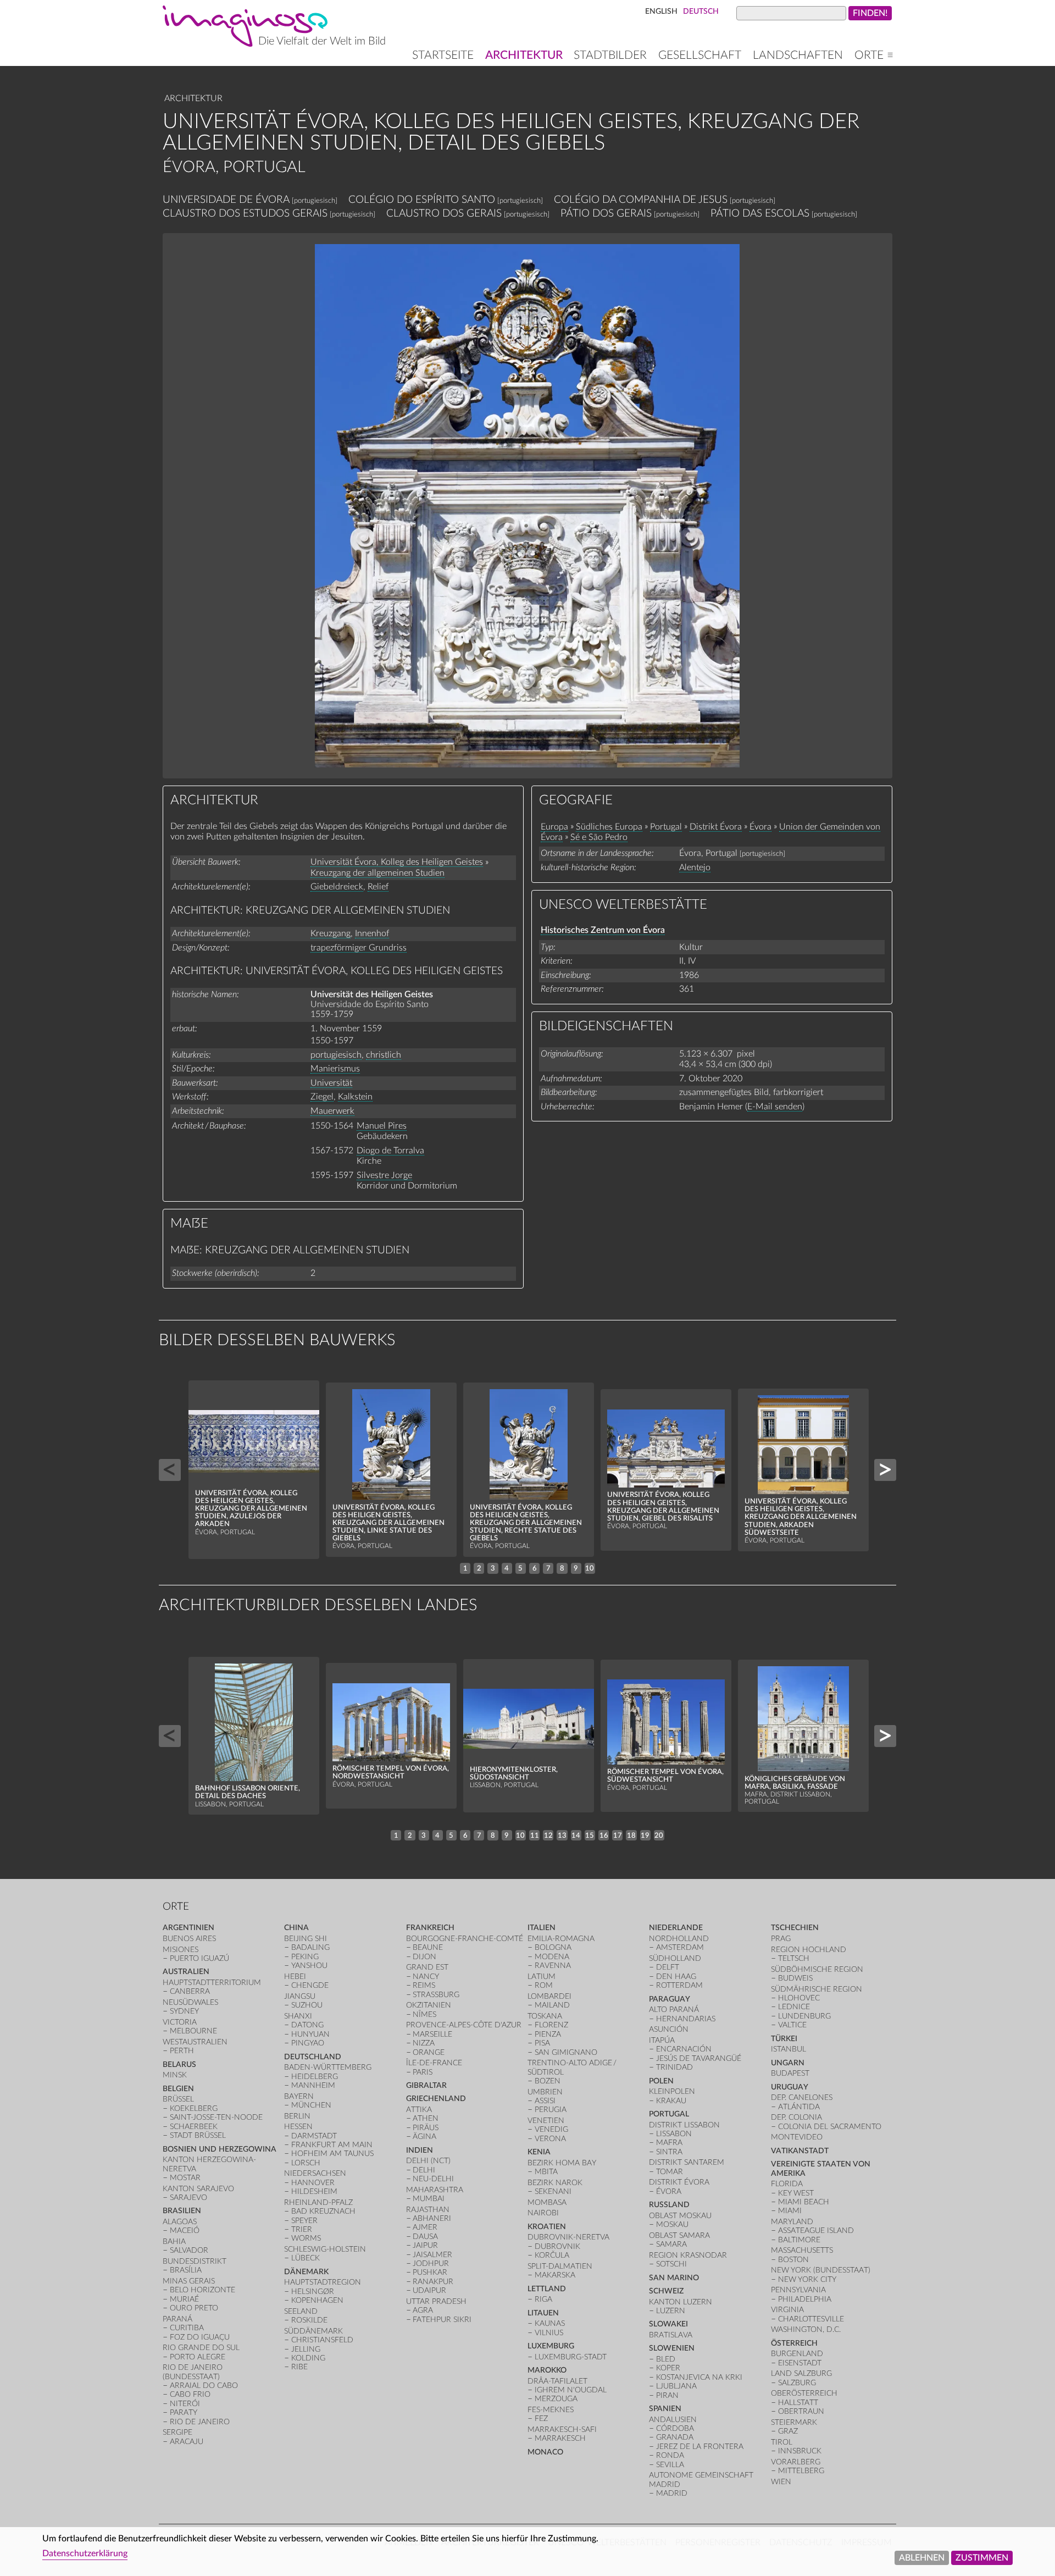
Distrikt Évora (716, 827)
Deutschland (313, 2057)
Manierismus (335, 1069)
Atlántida (799, 2107)
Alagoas (180, 2222)
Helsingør (313, 2292)
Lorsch (306, 2163)
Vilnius (549, 2333)
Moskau (672, 2224)
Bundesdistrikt (195, 2261)
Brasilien (182, 2211)
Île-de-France (434, 2063)
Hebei (295, 1977)
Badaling (310, 1947)
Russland (669, 2205)
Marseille (432, 2034)
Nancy (426, 1977)
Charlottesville (811, 2319)
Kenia (539, 2152)
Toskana (545, 2016)
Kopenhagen (317, 2300)
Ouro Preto (194, 2308)
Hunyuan (310, 2034)
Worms (306, 2238)
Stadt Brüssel (198, 2135)
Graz (788, 2431)
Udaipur (429, 2290)
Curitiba (187, 2328)
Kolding (308, 2358)
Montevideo (797, 2137)
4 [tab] (507, 1568)
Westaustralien (195, 2042)
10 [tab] (590, 1568)
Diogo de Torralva (390, 1151)
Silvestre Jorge (384, 1175)
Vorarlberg (796, 2462)
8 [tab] (562, 1568)
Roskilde (309, 2320)
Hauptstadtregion (323, 2282)
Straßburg (436, 1995)
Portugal (666, 827)
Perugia (551, 2110)
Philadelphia (805, 2299)
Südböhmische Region (817, 1969)
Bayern (299, 2096)
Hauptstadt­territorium (212, 1983)
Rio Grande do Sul (201, 2348)
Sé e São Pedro (599, 837)
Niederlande (676, 1928)
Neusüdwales (190, 2002)
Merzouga (556, 2399)
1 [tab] (465, 1568)
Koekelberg (194, 2108)
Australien (186, 1972)
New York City (807, 2279)
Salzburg (797, 2383)
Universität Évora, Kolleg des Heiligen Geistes (397, 862)
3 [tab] (493, 1568)
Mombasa (547, 2202)
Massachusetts (802, 2250)
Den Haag (676, 1977)
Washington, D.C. (806, 2329)
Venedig (551, 2129)
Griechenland (436, 2099)
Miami (790, 2211)
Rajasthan (428, 2210)
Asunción (669, 2029)
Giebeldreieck (337, 887)
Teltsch (794, 1958)
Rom (544, 1985)
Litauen (543, 2313)
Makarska (555, 2275)
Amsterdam (680, 1947)
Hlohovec (799, 1998)
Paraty (184, 2412)
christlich (384, 1055)
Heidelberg (315, 2077)
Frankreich (430, 1928)
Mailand (552, 2005)
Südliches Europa (609, 827)
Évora (760, 827)
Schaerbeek (194, 2127)
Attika (419, 2110)
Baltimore (799, 2240)
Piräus (426, 2128)
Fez (541, 2419)
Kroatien (547, 2227)
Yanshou (309, 1966)
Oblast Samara (679, 2235)
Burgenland (797, 2354)
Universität (331, 1083)
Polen (661, 2081)
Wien (781, 2482)
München (311, 2105)
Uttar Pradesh (436, 2301)
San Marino (674, 2278)
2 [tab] (479, 1568)
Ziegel (322, 1097)
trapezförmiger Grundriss (359, 948)
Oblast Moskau (680, 2216)
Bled (666, 2359)
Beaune (428, 1947)
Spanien (665, 2409)
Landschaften (798, 55)
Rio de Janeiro (200, 2422)
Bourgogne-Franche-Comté (465, 1939)
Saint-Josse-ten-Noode (216, 2117)
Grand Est (427, 1967)
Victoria (180, 2022)
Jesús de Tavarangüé (699, 2058)
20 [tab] (659, 1836)
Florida (787, 2184)
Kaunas (550, 2323)
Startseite (443, 55)
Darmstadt (314, 2136)
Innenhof (372, 933)
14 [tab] (576, 1836)
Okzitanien (429, 2005)
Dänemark (306, 2272)
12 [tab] (548, 1836)
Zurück (170, 1470)
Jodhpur (431, 2263)
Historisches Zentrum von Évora (603, 930)
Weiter (885, 1470)
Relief (378, 887)
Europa (554, 827)
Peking (305, 1957)
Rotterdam (679, 1985)
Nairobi (543, 2213)
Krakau (671, 2101)
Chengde (310, 1985)
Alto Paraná (674, 2010)
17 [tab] (618, 1836)
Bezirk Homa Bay (562, 2163)
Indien (420, 2150)
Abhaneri (432, 2218)
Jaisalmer (432, 2255)
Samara (671, 2244)
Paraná (177, 2319)
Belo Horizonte (202, 2290)
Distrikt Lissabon (684, 2125)
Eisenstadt (800, 2363)
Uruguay (790, 2087)
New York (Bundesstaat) (821, 2270)
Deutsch (701, 11)
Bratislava (671, 2335)
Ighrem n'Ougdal (571, 2390)
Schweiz (666, 2291)
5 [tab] (520, 1568)
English (661, 11)
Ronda (670, 2455)
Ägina (424, 2136)
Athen (426, 2118)
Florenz (551, 2025)
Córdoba (675, 2428)
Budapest (790, 2073)
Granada (675, 2437)
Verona (550, 2139)
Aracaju (187, 2442)
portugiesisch (336, 1055)
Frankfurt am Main (332, 2145)
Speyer (304, 2221)
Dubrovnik (557, 2246)
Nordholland (679, 1939)
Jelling (306, 2349)
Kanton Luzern (681, 2302)
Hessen (298, 2127)
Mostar (185, 2178)
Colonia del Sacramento (830, 2127)
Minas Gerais (189, 2281)
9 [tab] (576, 1568)
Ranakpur (433, 2282)
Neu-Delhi (433, 2179)
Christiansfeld (322, 2340)
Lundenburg (804, 2016)
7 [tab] (548, 1568)
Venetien (546, 2121)
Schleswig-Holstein (325, 2249)
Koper (668, 2368)
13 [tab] (562, 1836)
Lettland (547, 2289)
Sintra (669, 2152)
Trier (302, 2229)
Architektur (524, 55)
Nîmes (424, 2014)
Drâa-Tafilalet (557, 2381)
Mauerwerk (332, 1111)
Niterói (185, 2404)
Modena (552, 1957)
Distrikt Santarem (687, 2162)
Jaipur (425, 2245)
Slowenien (672, 2348)
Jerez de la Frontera (700, 2447)
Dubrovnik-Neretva (568, 2237)
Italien (542, 1928)
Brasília (186, 2270)
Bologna (553, 1947)
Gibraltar (426, 2085)
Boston (793, 2260)
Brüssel (178, 2099)
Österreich (794, 2343)
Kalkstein (355, 1097)
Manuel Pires (382, 1126)
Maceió (185, 2230)
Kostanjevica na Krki (699, 2377)
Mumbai (429, 2199)
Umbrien (545, 2092)
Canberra (190, 1991)
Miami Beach (804, 2202)
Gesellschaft (700, 55)
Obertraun (801, 2411)
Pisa (542, 2043)
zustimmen (982, 2558)
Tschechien (795, 1928)
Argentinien (188, 1928)
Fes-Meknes (551, 2410)
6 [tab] (535, 1568)
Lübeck (306, 2258)
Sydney (184, 2011)
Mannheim (313, 2085)
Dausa (425, 2237)
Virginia (787, 2310)
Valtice (792, 2025)
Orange (429, 2052)
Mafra (669, 2143)
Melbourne (193, 2031)
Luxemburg (551, 2346)
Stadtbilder (610, 55)
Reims (424, 1985)
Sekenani (553, 2191)
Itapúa (662, 2040)
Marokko (547, 2370)
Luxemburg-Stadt (571, 2357)
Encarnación (684, 2049)
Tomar (670, 2172)
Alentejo (695, 867)
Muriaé (184, 2299)
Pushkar (430, 2272)
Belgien (178, 2089)
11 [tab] (535, 1836)
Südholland (675, 1958)
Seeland (301, 2311)
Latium (542, 1977)
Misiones (181, 1950)
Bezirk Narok (555, 2183)
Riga (543, 2299)
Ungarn (788, 2063)
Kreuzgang (331, 933)
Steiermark (794, 2422)
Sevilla (670, 2465)
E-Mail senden (775, 1107)
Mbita (546, 2172)
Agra (423, 2310)
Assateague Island (816, 2230)
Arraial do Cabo (204, 2386)
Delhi (424, 2170)
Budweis (795, 1978)
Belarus (179, 2064)
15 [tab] (590, 1836)
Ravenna (553, 1966)
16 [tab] (604, 1836)
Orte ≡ (874, 55)
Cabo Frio (190, 2394)
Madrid (672, 2493)
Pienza (548, 2034)
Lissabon (674, 2134)
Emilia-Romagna (561, 1939)
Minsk (175, 2075)
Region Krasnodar (688, 2255)
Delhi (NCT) (428, 2161)
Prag (781, 1939)
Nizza (424, 2043)
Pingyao (308, 2043)
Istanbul (789, 2049)
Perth (182, 2051)
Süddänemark (313, 2331)
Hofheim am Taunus (332, 2154)
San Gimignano (566, 2052)
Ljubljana (676, 2386)
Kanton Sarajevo (198, 2189)
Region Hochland (809, 1950)
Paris (423, 2072)
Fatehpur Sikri (442, 2320)
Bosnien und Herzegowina (220, 2149)
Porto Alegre (198, 2357)
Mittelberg (801, 2471)
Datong (307, 2025)
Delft (668, 1967)
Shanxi (298, 2016)
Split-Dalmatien (560, 2266)
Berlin (297, 2116)
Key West (796, 2193)
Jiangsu (300, 1996)
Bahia (174, 2241)
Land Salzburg (801, 2373)
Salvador (189, 2250)
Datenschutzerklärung (85, 2553)
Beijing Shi (306, 1939)
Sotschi (671, 2264)
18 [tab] (631, 1836)
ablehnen (922, 2558)
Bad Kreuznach (323, 2211)
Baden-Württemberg (328, 2067)
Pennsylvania (798, 2290)
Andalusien (673, 2420)
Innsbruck (800, 2451)
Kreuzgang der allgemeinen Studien (377, 873)
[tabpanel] (254, 1470)
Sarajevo (188, 2198)
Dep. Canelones (802, 2097)
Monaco (545, 2452)
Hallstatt (798, 2403)
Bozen (548, 2081)
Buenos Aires (189, 1939)
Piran (667, 2395)
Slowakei (668, 2324)
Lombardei (549, 1996)
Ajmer (425, 2227)
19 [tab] (645, 1836)
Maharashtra (435, 2190)
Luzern (671, 2311)
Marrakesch (560, 2438)
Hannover (313, 2183)
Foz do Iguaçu (200, 2337)
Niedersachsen (315, 2173)
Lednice (794, 2007)
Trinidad (674, 2067)
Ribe (299, 2367)
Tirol (782, 2442)
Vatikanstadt (800, 2151)
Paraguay (670, 1999)
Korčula (552, 2255)
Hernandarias (686, 2019)
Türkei (784, 2039)
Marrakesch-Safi (562, 2429)
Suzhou (307, 2005)
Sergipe (177, 2432)
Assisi (545, 2101)
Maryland (792, 2222)
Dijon (424, 1957)
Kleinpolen (672, 2091)
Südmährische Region (817, 1989)
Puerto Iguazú (199, 1958)
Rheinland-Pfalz (318, 2202)
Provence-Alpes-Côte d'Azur (464, 2025)
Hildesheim (314, 2191)
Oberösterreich (804, 2393)
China (296, 1928)
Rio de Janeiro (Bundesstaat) (193, 2372)
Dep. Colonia (796, 2117)
